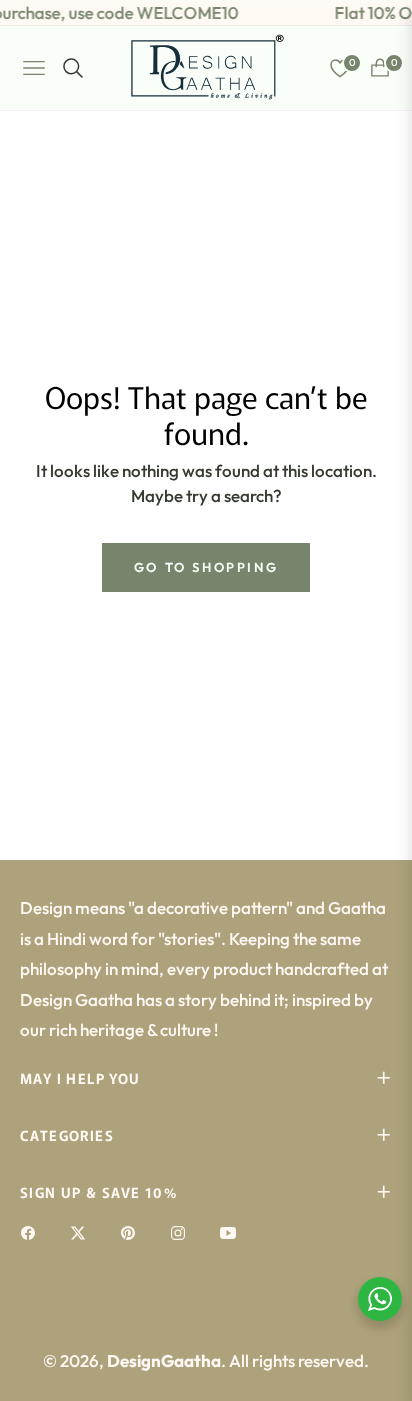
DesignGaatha (164, 1360)
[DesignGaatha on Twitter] (83, 1231)
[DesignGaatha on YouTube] (233, 1231)
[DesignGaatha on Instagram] (183, 1231)
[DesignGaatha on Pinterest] (133, 1231)
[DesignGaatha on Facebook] (33, 1231)
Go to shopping (206, 567)
